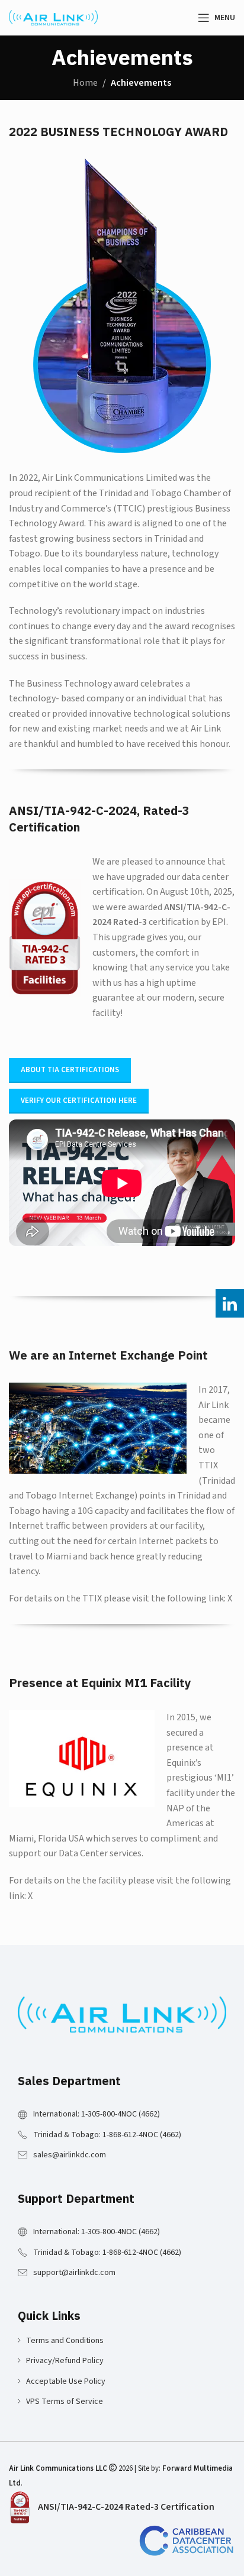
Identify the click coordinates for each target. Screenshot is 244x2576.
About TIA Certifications (70, 1070)
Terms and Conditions (65, 2341)
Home (85, 83)
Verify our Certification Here (79, 1101)
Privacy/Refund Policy (65, 2361)
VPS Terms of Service (65, 2402)
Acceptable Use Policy (66, 2381)
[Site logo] (53, 17)
